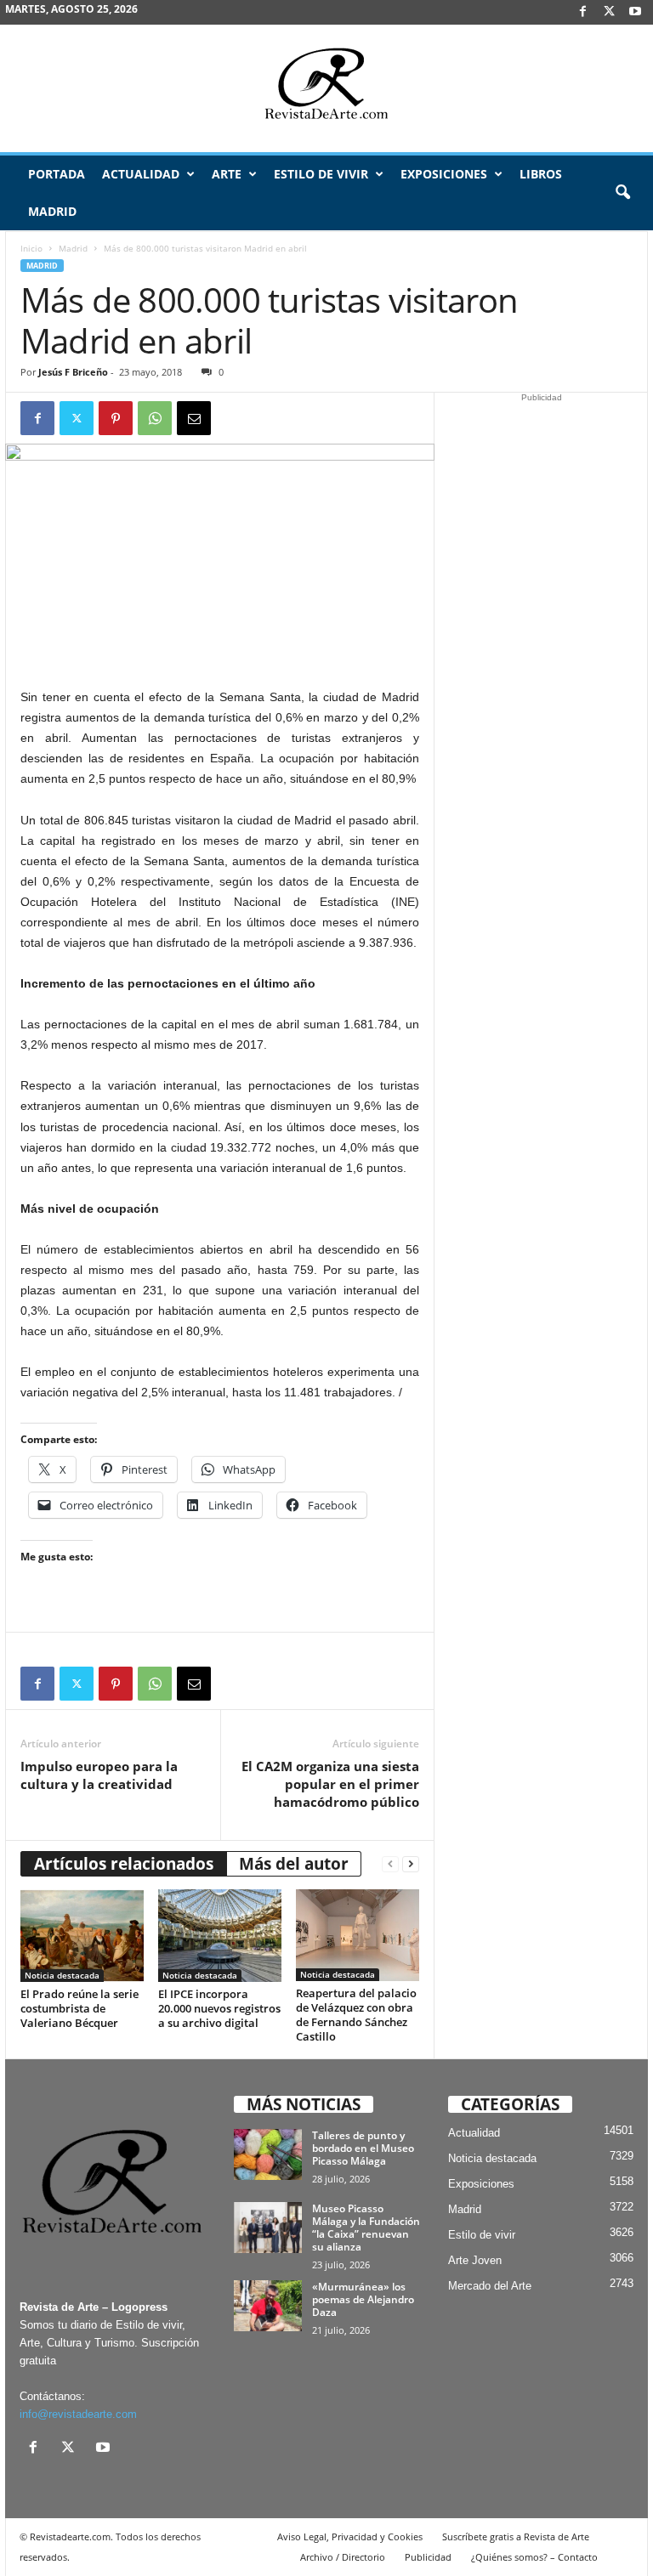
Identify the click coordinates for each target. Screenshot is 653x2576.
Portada (57, 174)
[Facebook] (582, 12)
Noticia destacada (62, 1975)
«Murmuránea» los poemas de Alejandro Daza (363, 2299)
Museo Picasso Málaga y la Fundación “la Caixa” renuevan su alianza (366, 2228)
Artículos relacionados (124, 1864)
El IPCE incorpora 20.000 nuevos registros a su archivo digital (219, 2008)
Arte (227, 174)
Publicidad (428, 2557)
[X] (609, 12)
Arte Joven (475, 2260)
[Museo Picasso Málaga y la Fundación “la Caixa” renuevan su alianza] (268, 2228)
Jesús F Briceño (73, 372)
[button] (622, 193)
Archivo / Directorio (343, 2557)
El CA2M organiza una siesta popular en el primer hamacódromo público (330, 1784)
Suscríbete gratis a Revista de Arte (516, 2536)
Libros (541, 174)
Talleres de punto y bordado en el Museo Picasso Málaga (363, 2148)
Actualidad (141, 174)
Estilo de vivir (321, 174)
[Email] (194, 418)
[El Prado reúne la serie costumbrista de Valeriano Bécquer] (82, 1935)
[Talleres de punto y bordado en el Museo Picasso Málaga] (268, 2154)
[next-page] (411, 1864)
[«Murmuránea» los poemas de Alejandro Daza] (268, 2306)
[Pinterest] (116, 418)
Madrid (52, 211)
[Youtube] (635, 12)
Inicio (31, 248)
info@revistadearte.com (78, 2414)
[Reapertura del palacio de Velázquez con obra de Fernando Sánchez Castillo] (358, 1935)
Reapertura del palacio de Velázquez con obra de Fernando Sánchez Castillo (356, 2015)
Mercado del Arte (490, 2286)
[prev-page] (390, 1864)
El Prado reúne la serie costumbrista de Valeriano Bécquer (79, 2008)
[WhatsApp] (155, 418)
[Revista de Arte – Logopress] (326, 88)
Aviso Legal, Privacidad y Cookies (350, 2536)
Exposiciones (444, 174)
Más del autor (294, 1864)
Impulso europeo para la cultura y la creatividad (99, 1775)
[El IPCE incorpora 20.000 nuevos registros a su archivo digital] (220, 1935)
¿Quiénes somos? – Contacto (534, 2557)
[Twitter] (77, 418)
